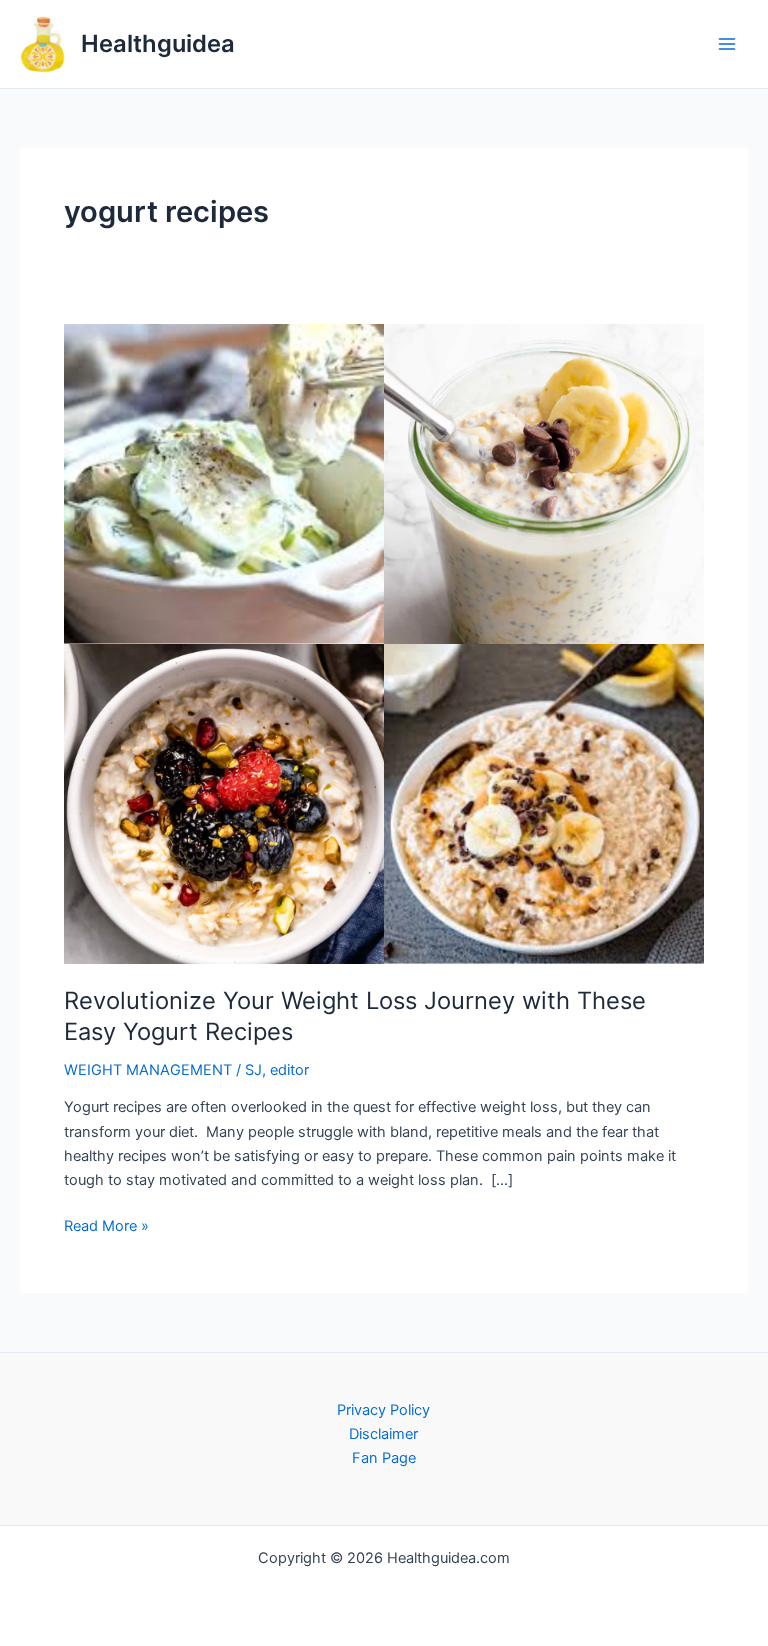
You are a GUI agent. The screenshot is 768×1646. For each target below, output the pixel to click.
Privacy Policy (383, 1410)
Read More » (106, 1224)
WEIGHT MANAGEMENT (148, 1070)
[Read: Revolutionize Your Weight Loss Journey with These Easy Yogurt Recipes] (384, 643)
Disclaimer (383, 1434)
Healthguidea (158, 43)
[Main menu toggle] (727, 44)
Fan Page (384, 1458)
